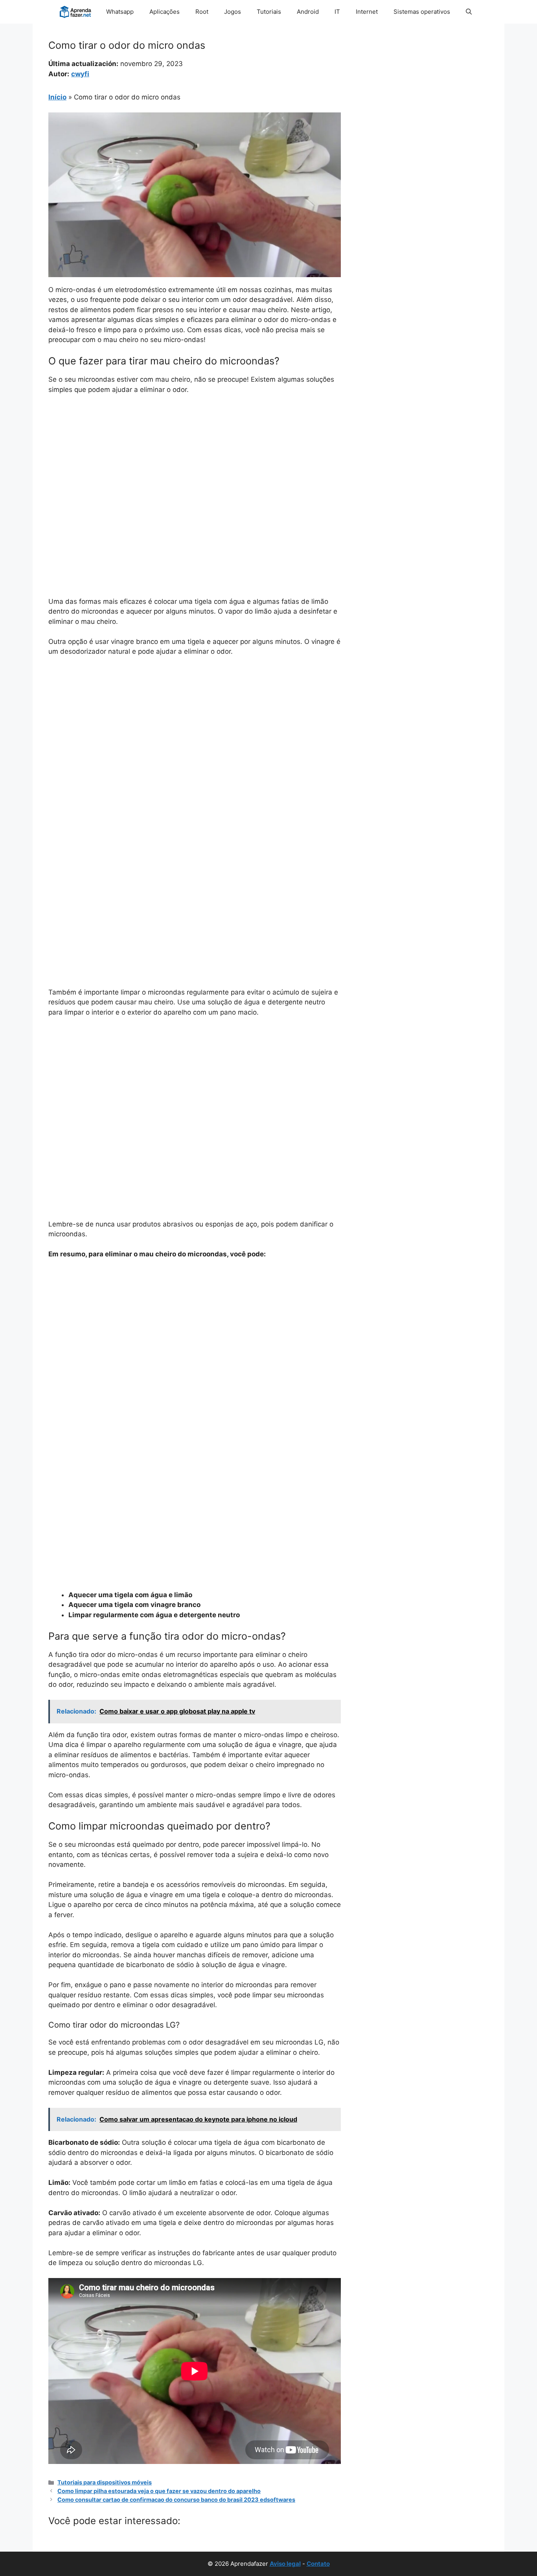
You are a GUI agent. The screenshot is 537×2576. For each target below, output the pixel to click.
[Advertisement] (195, 460)
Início (57, 97)
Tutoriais (269, 12)
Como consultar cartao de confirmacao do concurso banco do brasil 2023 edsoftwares (176, 2500)
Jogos (233, 12)
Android (308, 12)
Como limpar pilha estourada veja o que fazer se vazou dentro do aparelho (159, 2491)
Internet (367, 12)
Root (202, 12)
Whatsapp (120, 12)
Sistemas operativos (422, 12)
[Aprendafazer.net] (76, 12)
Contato (318, 2564)
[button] (469, 12)
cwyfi (80, 74)
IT (337, 12)
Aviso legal (285, 2564)
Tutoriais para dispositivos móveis (105, 2482)
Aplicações (165, 12)
